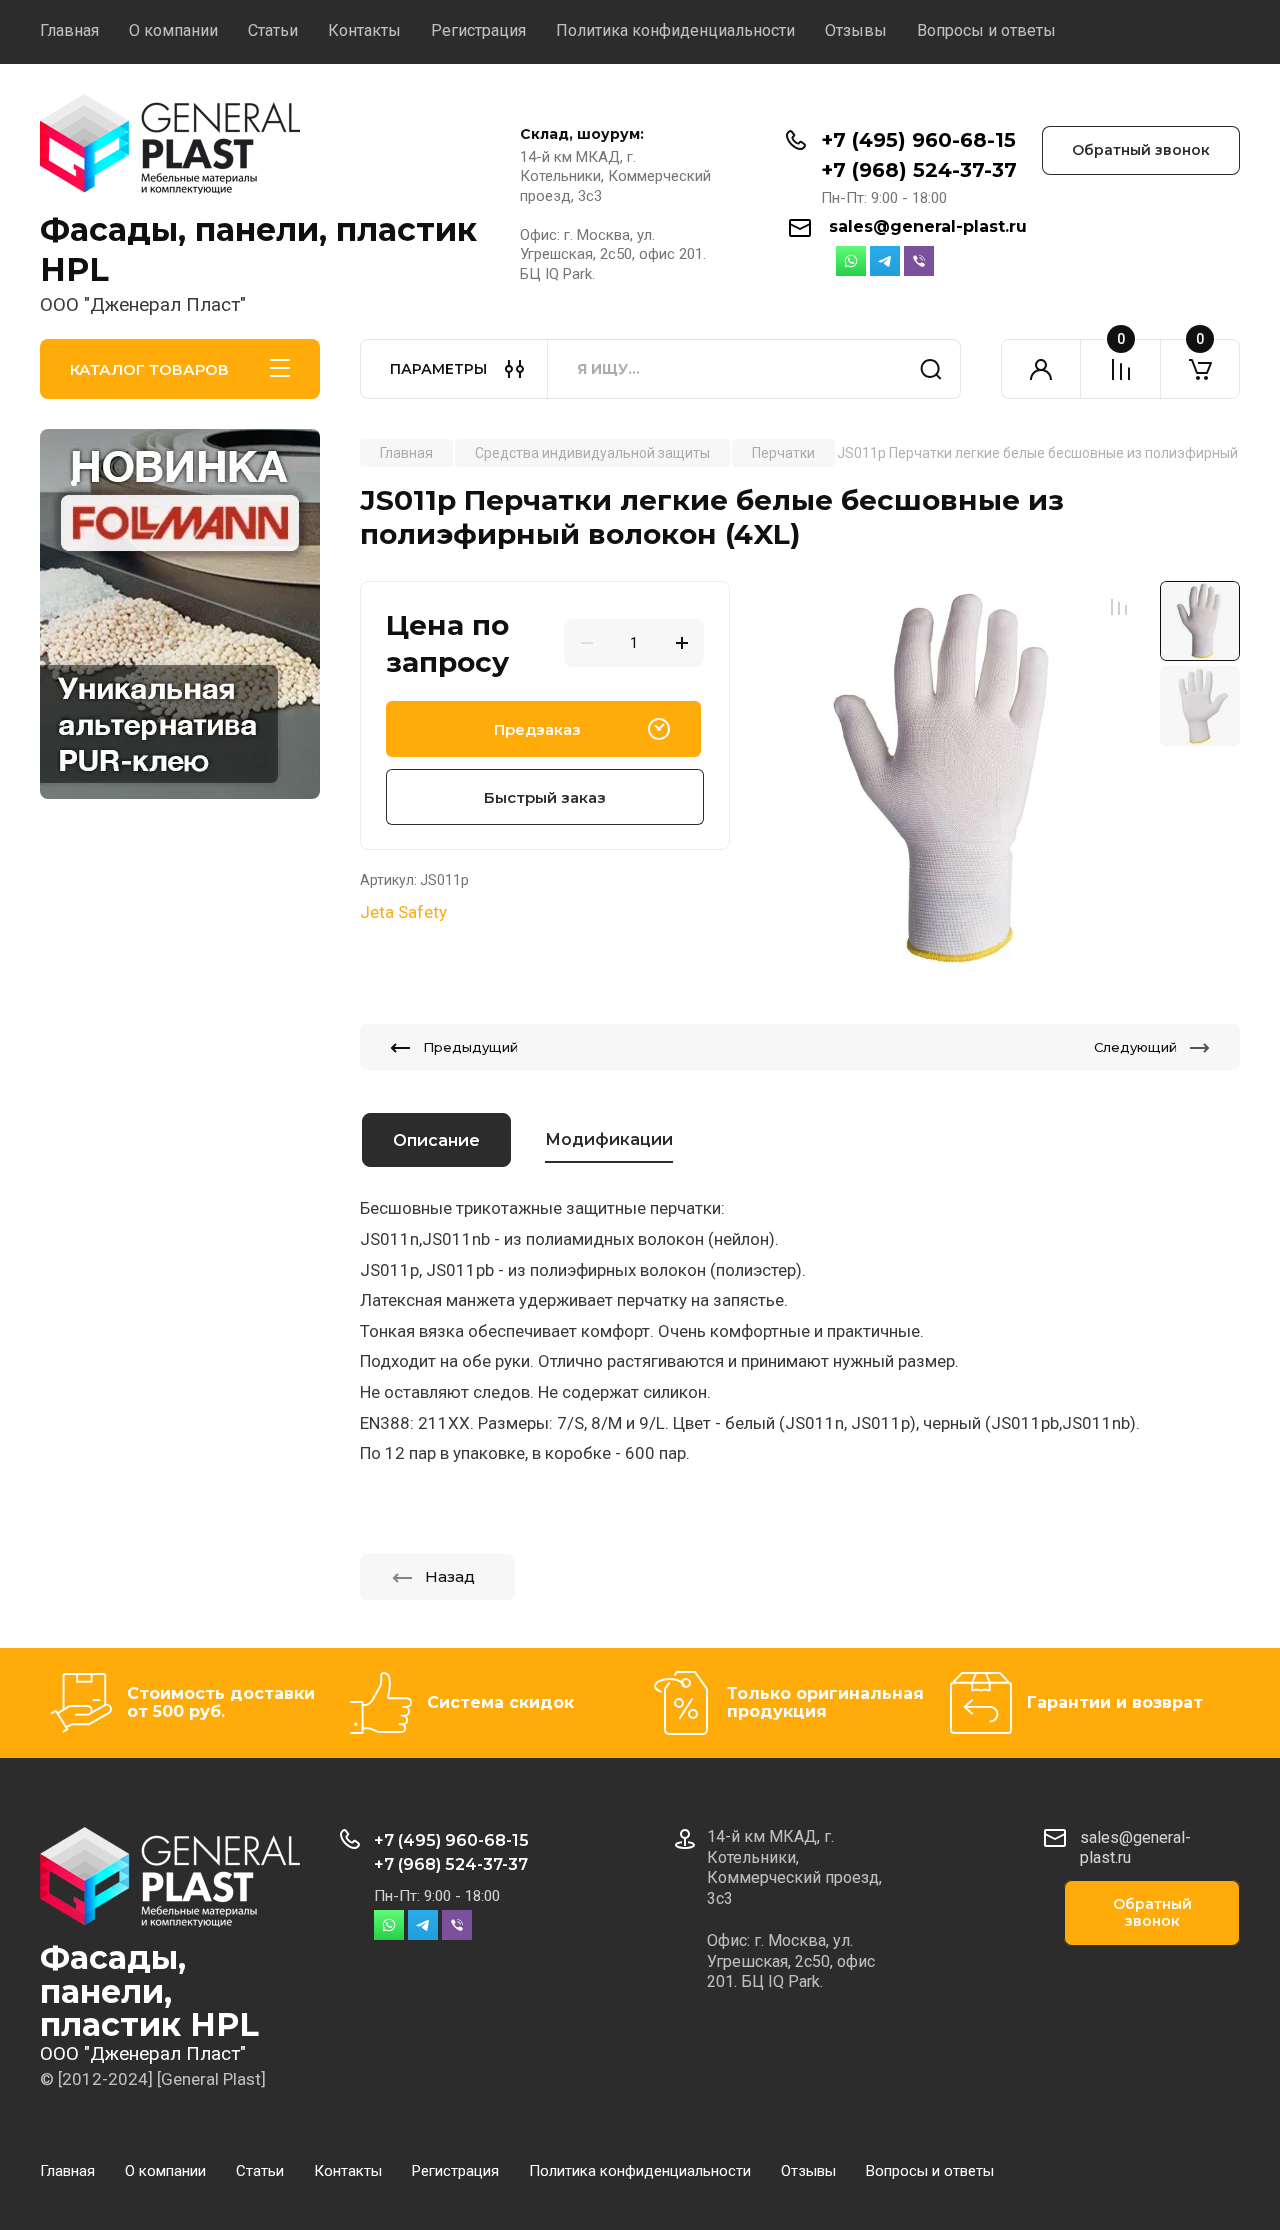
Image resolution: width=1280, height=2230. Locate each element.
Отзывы (856, 30)
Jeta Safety (403, 912)
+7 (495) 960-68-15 (918, 140)
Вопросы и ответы (986, 30)
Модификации (609, 1139)
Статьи (273, 30)
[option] (947, 778)
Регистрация (478, 30)
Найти (931, 369)
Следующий (1135, 1047)
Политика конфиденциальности (675, 30)
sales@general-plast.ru (928, 226)
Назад (450, 1576)
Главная (69, 30)
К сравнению (1119, 607)
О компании (173, 30)
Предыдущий (470, 1047)
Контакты (364, 30)
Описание (436, 1140)
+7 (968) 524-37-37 (919, 170)
